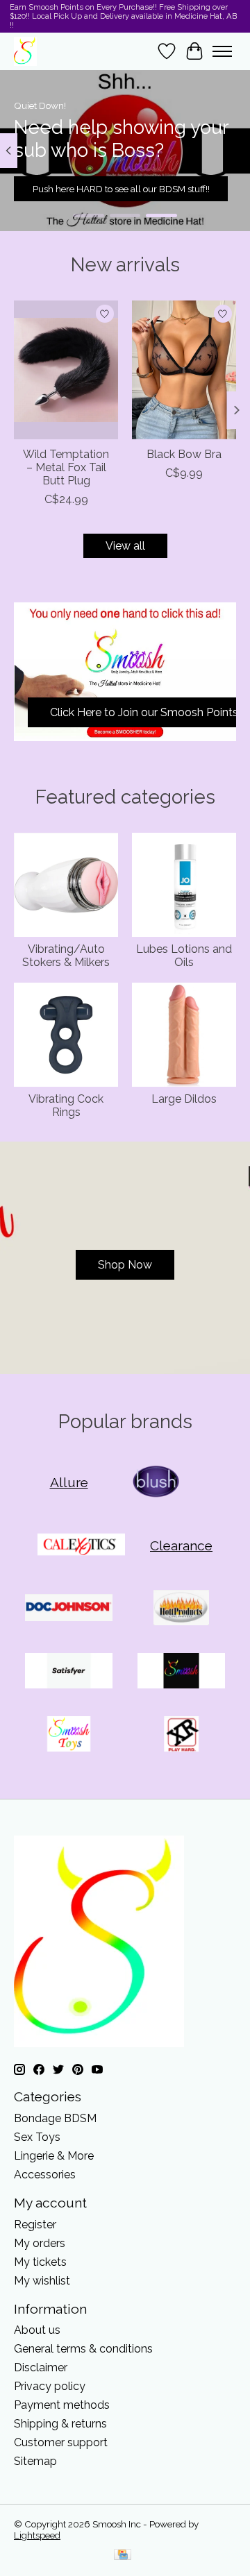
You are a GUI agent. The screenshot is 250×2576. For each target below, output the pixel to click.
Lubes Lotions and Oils (184, 956)
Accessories (45, 2175)
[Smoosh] (181, 1672)
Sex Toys (37, 2137)
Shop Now (125, 1265)
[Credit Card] (123, 2556)
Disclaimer (41, 2367)
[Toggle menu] (222, 51)
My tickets (40, 2262)
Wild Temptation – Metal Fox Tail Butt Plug (66, 467)
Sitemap (35, 2461)
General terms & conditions (83, 2349)
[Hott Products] (181, 1609)
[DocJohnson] (69, 1609)
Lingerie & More (54, 2156)
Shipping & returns (60, 2424)
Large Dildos (184, 1099)
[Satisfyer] (69, 1672)
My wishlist (42, 2281)
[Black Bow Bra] (184, 370)
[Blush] (157, 1483)
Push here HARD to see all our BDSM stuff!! (121, 189)
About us (37, 2330)
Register (35, 2225)
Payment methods (62, 2405)
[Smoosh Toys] (69, 1735)
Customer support (61, 2442)
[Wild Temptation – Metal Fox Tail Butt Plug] (66, 370)
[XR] (181, 1735)
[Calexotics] (81, 1546)
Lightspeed (37, 2535)
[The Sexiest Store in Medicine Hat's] (25, 51)
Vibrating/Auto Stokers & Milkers (66, 956)
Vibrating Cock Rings (66, 1105)
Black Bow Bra (184, 454)
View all (125, 546)
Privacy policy (50, 2386)
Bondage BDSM (55, 2118)
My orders (40, 2243)
